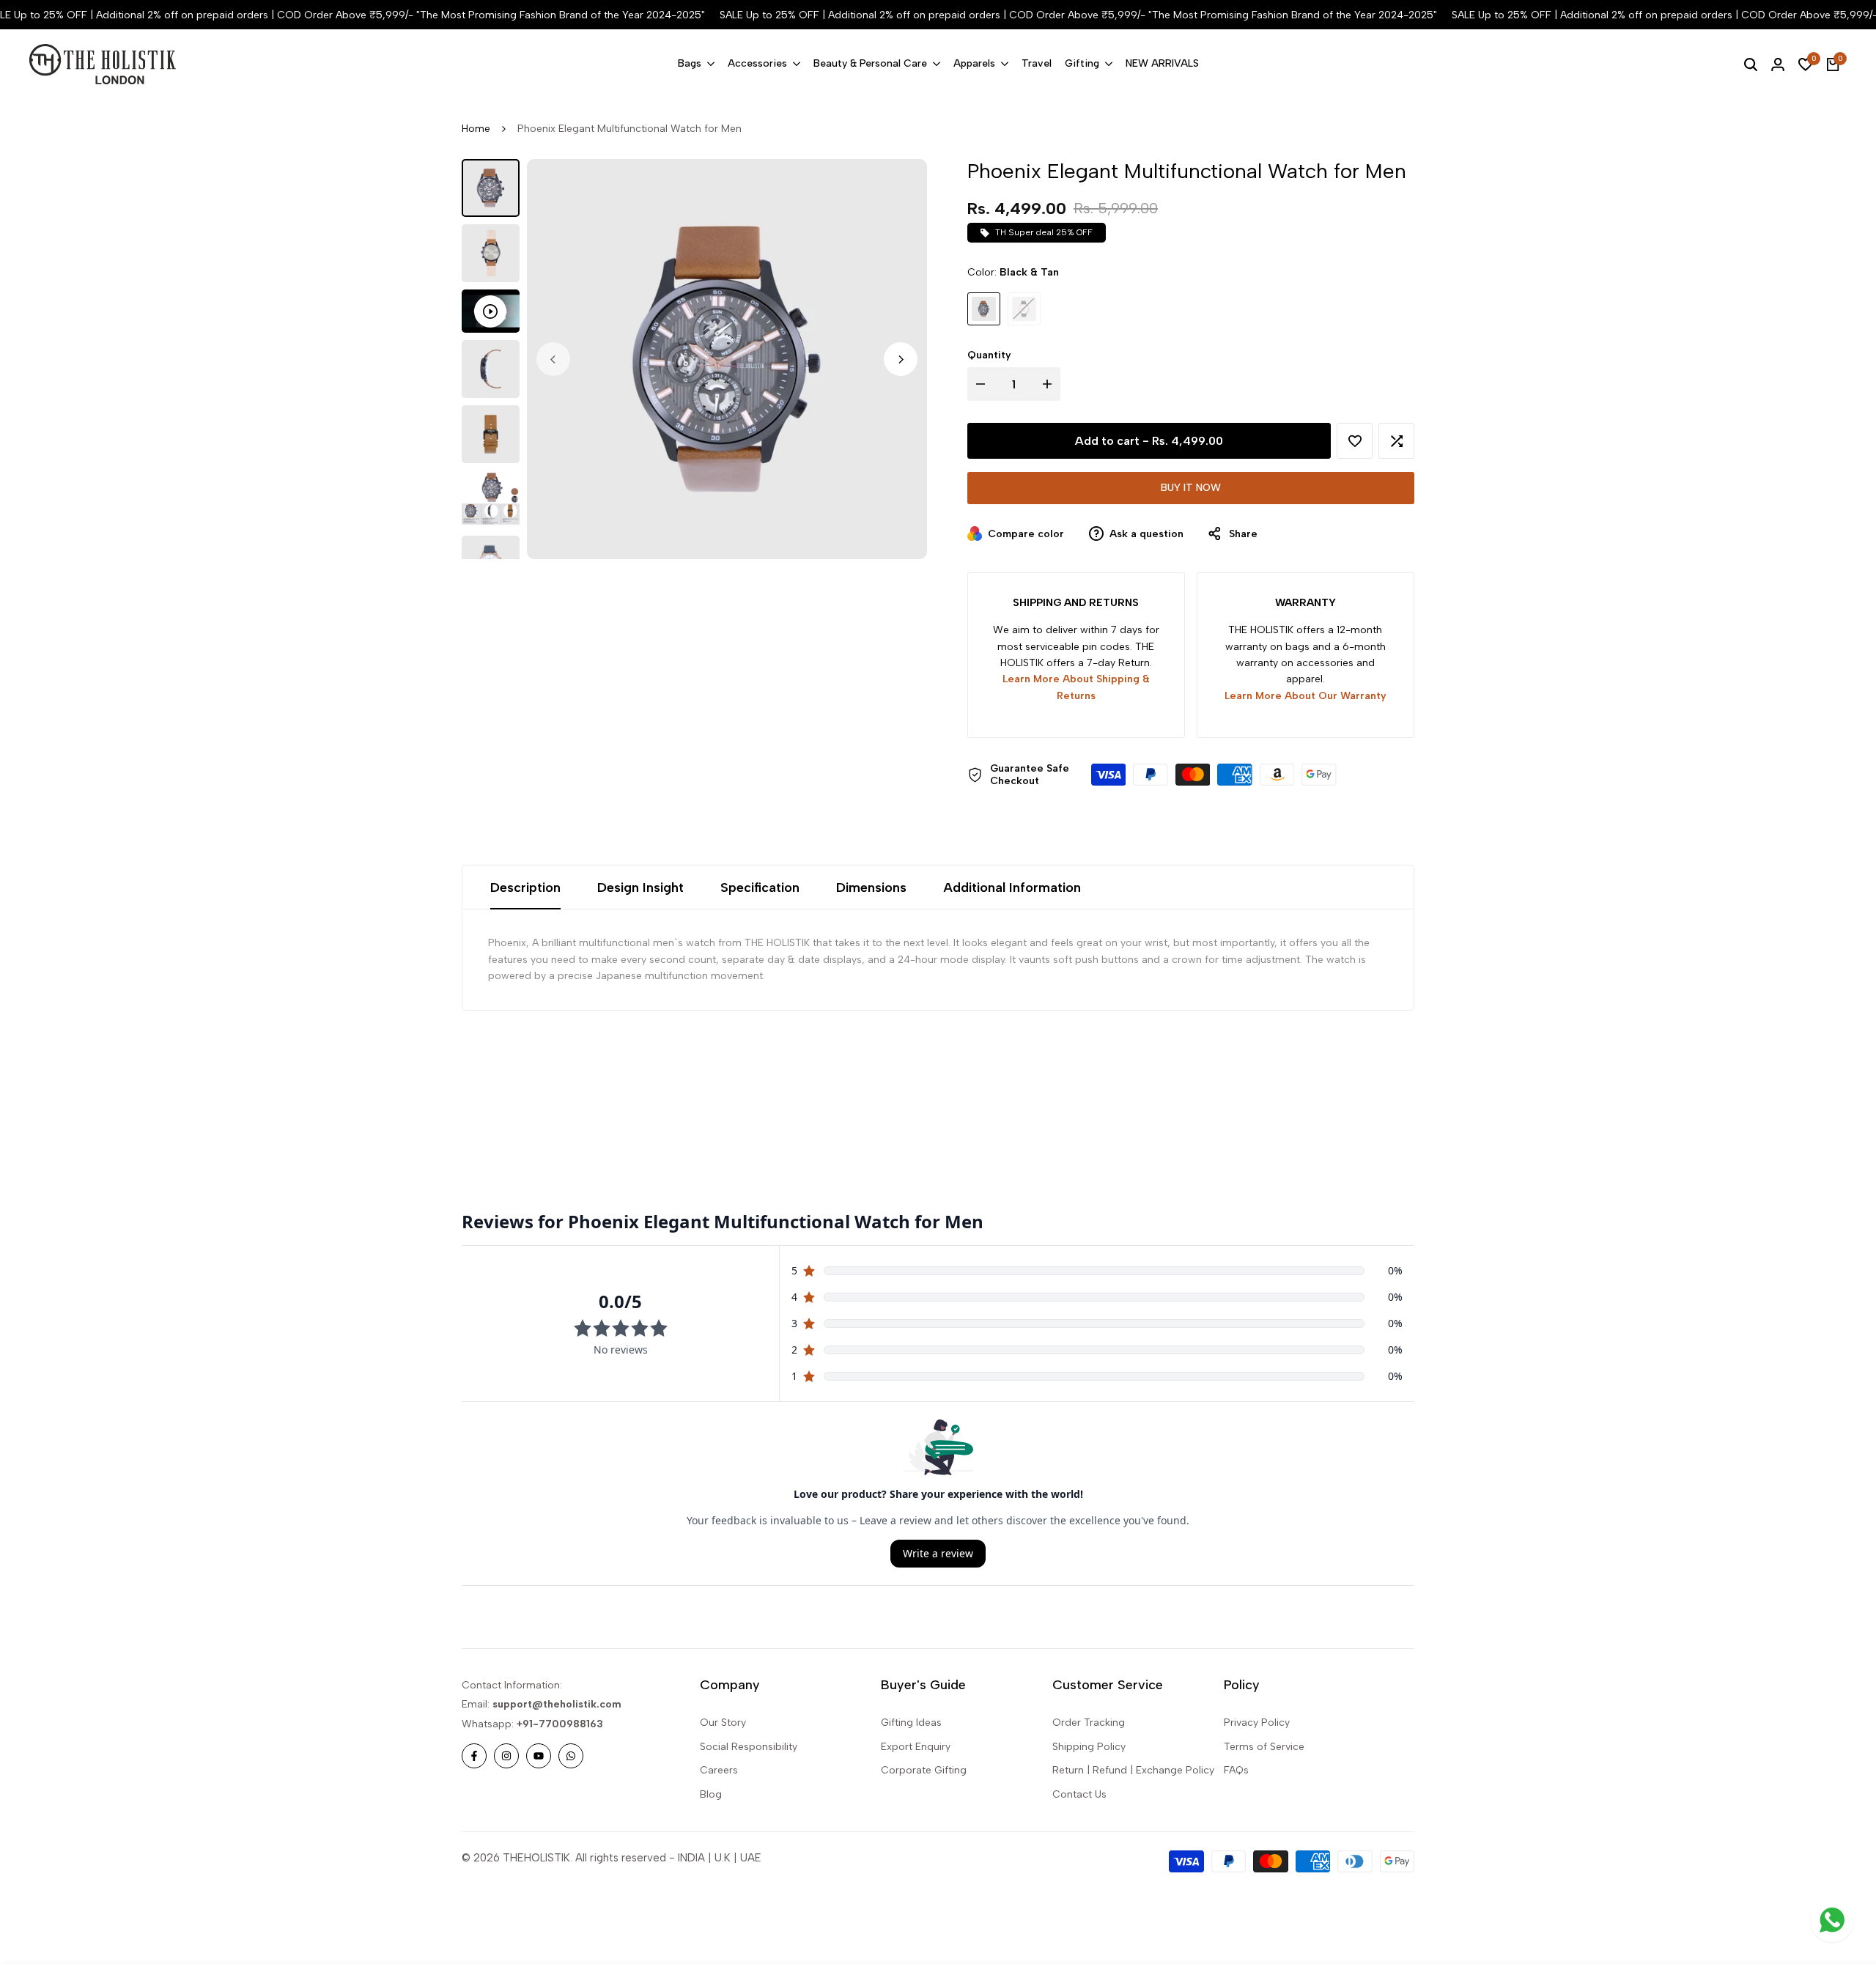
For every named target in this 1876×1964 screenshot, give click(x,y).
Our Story (723, 1723)
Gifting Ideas (911, 1723)
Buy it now (1191, 488)
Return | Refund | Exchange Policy (1133, 1770)
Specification (760, 887)
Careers (719, 1770)
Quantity (989, 355)
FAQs (1236, 1770)
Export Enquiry (916, 1747)
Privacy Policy (1257, 1723)
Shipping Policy (1089, 1747)
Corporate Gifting (924, 1770)
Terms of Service (1264, 1747)
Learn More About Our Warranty (1306, 696)
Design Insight (640, 887)
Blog (711, 1794)
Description (525, 887)
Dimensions (871, 887)
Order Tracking (1089, 1723)
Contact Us (1079, 1794)
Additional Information (1012, 887)
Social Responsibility (749, 1747)
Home (476, 129)
